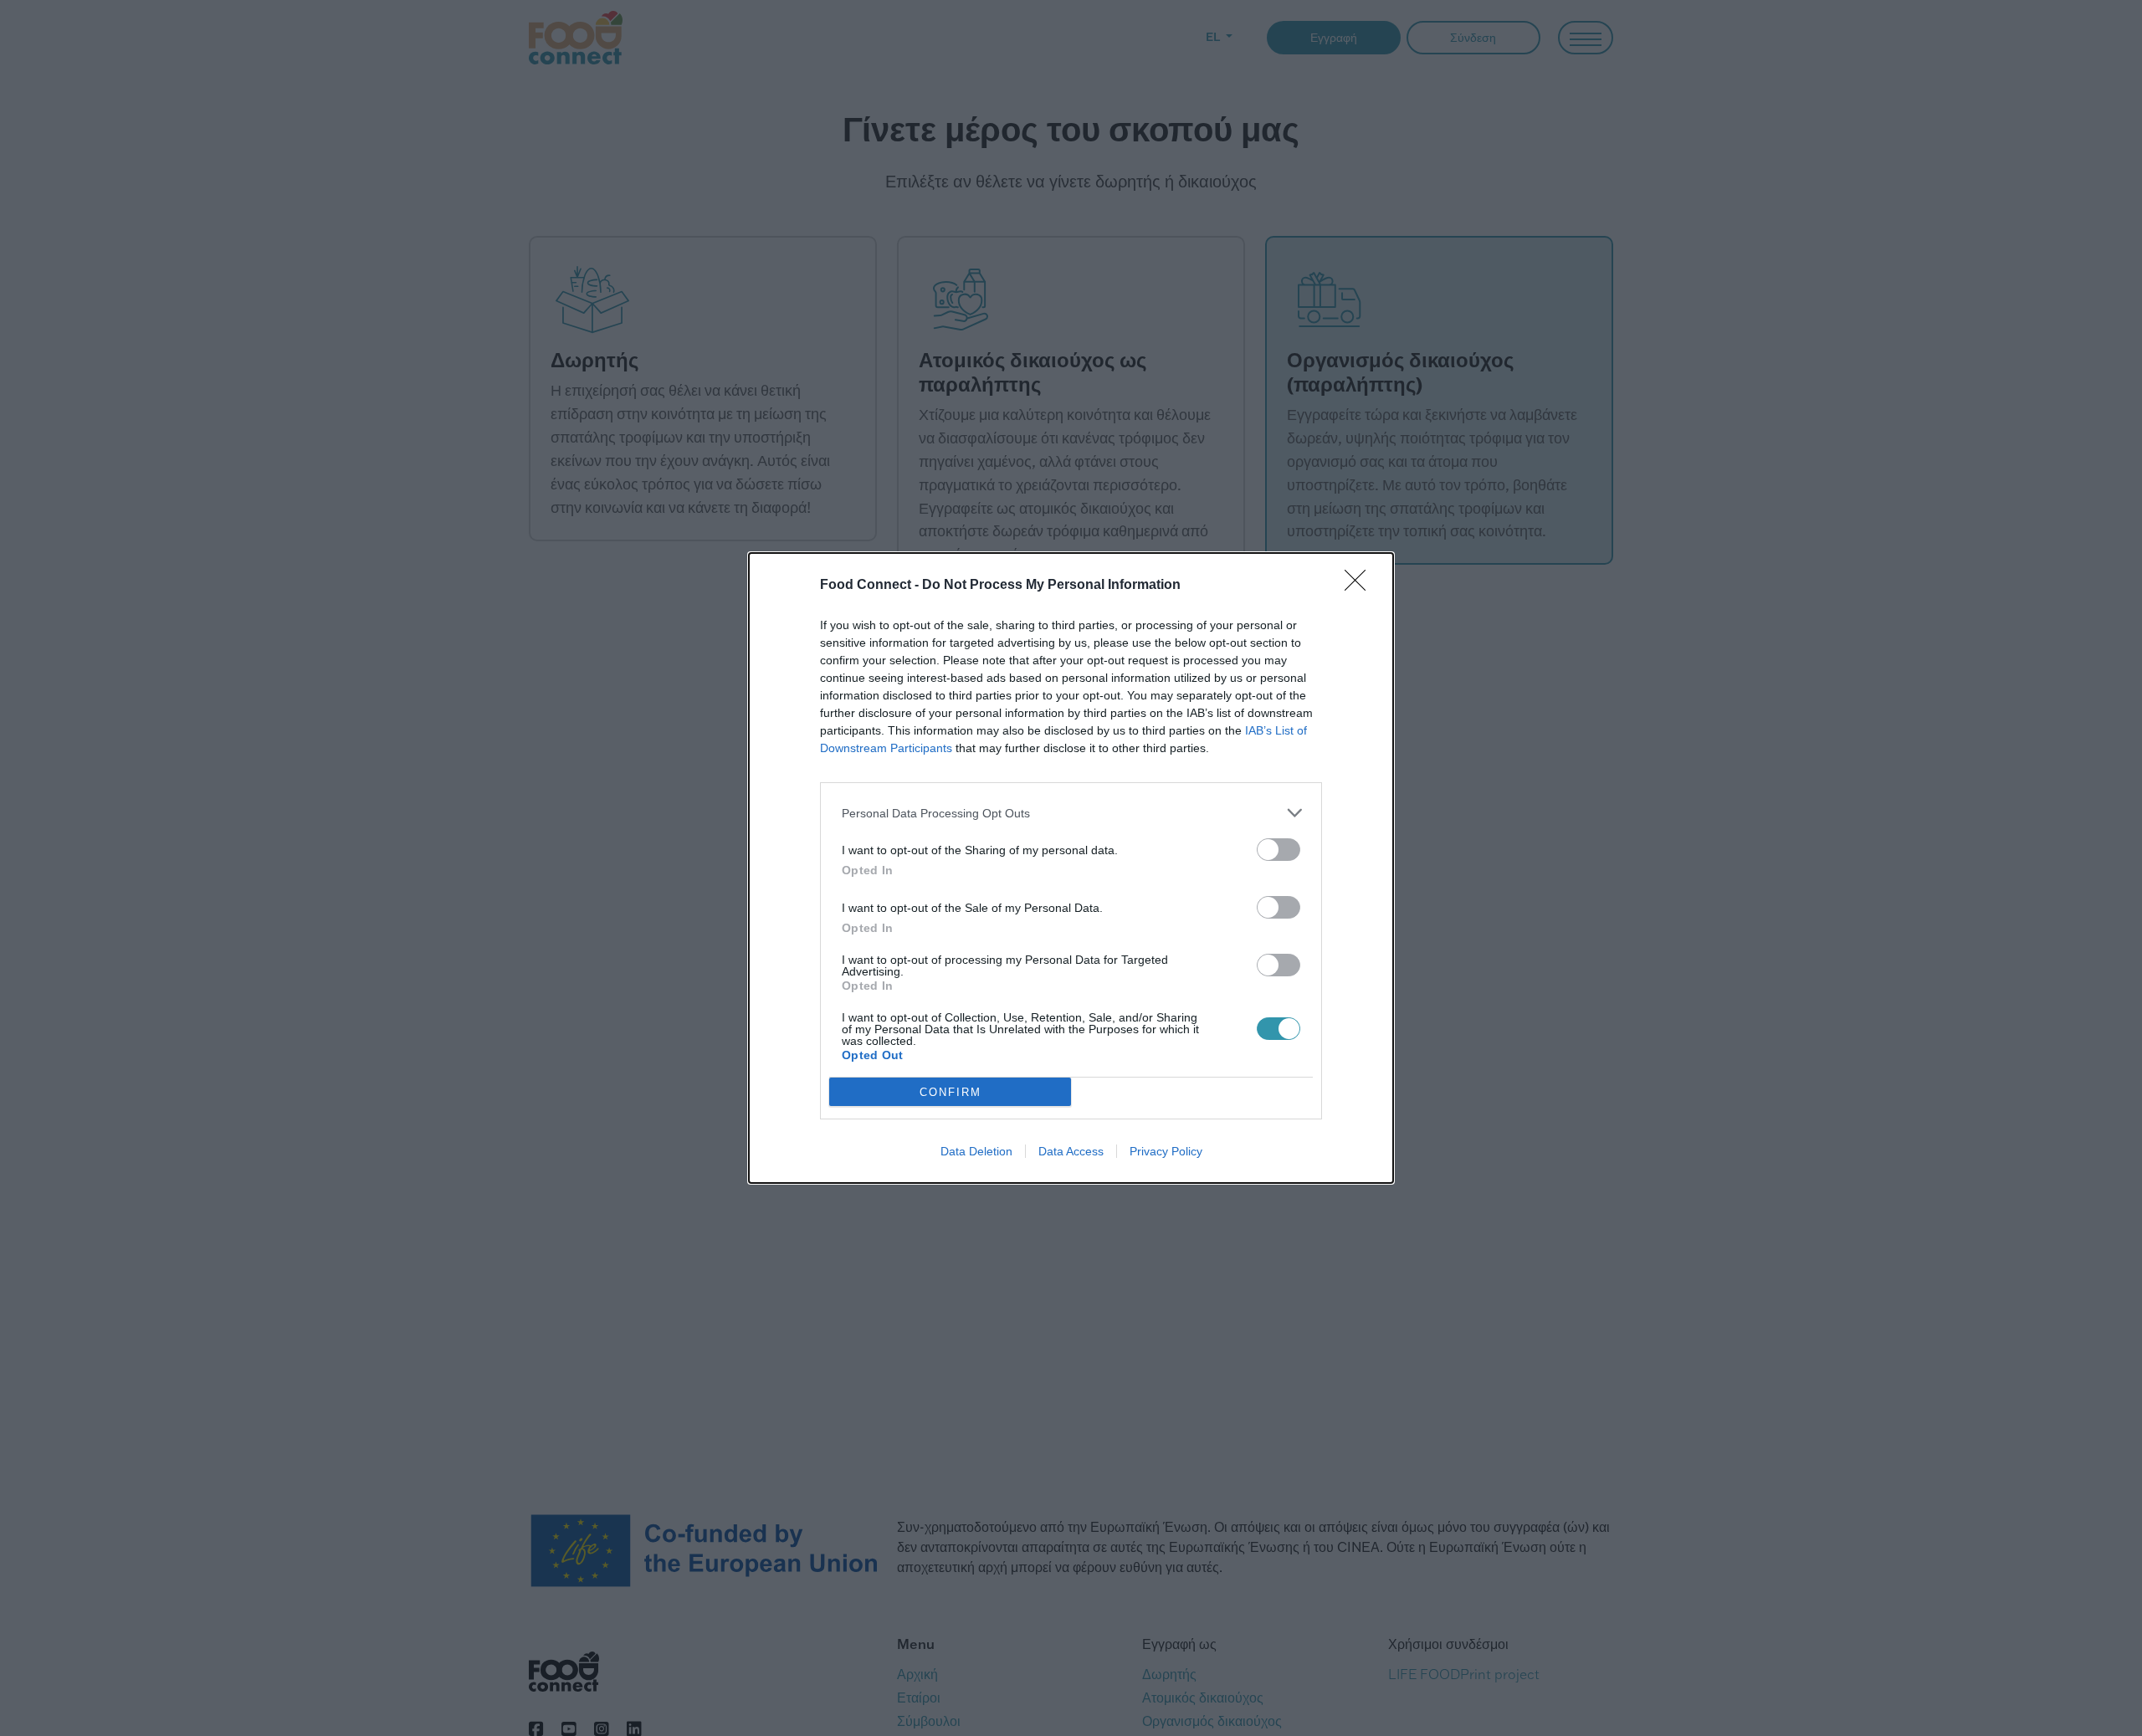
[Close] (1361, 586)
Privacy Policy (1166, 1151)
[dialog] (1071, 868)
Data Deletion (976, 1151)
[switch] (1279, 850)
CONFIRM (951, 1092)
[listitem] (1071, 813)
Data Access (1071, 1151)
